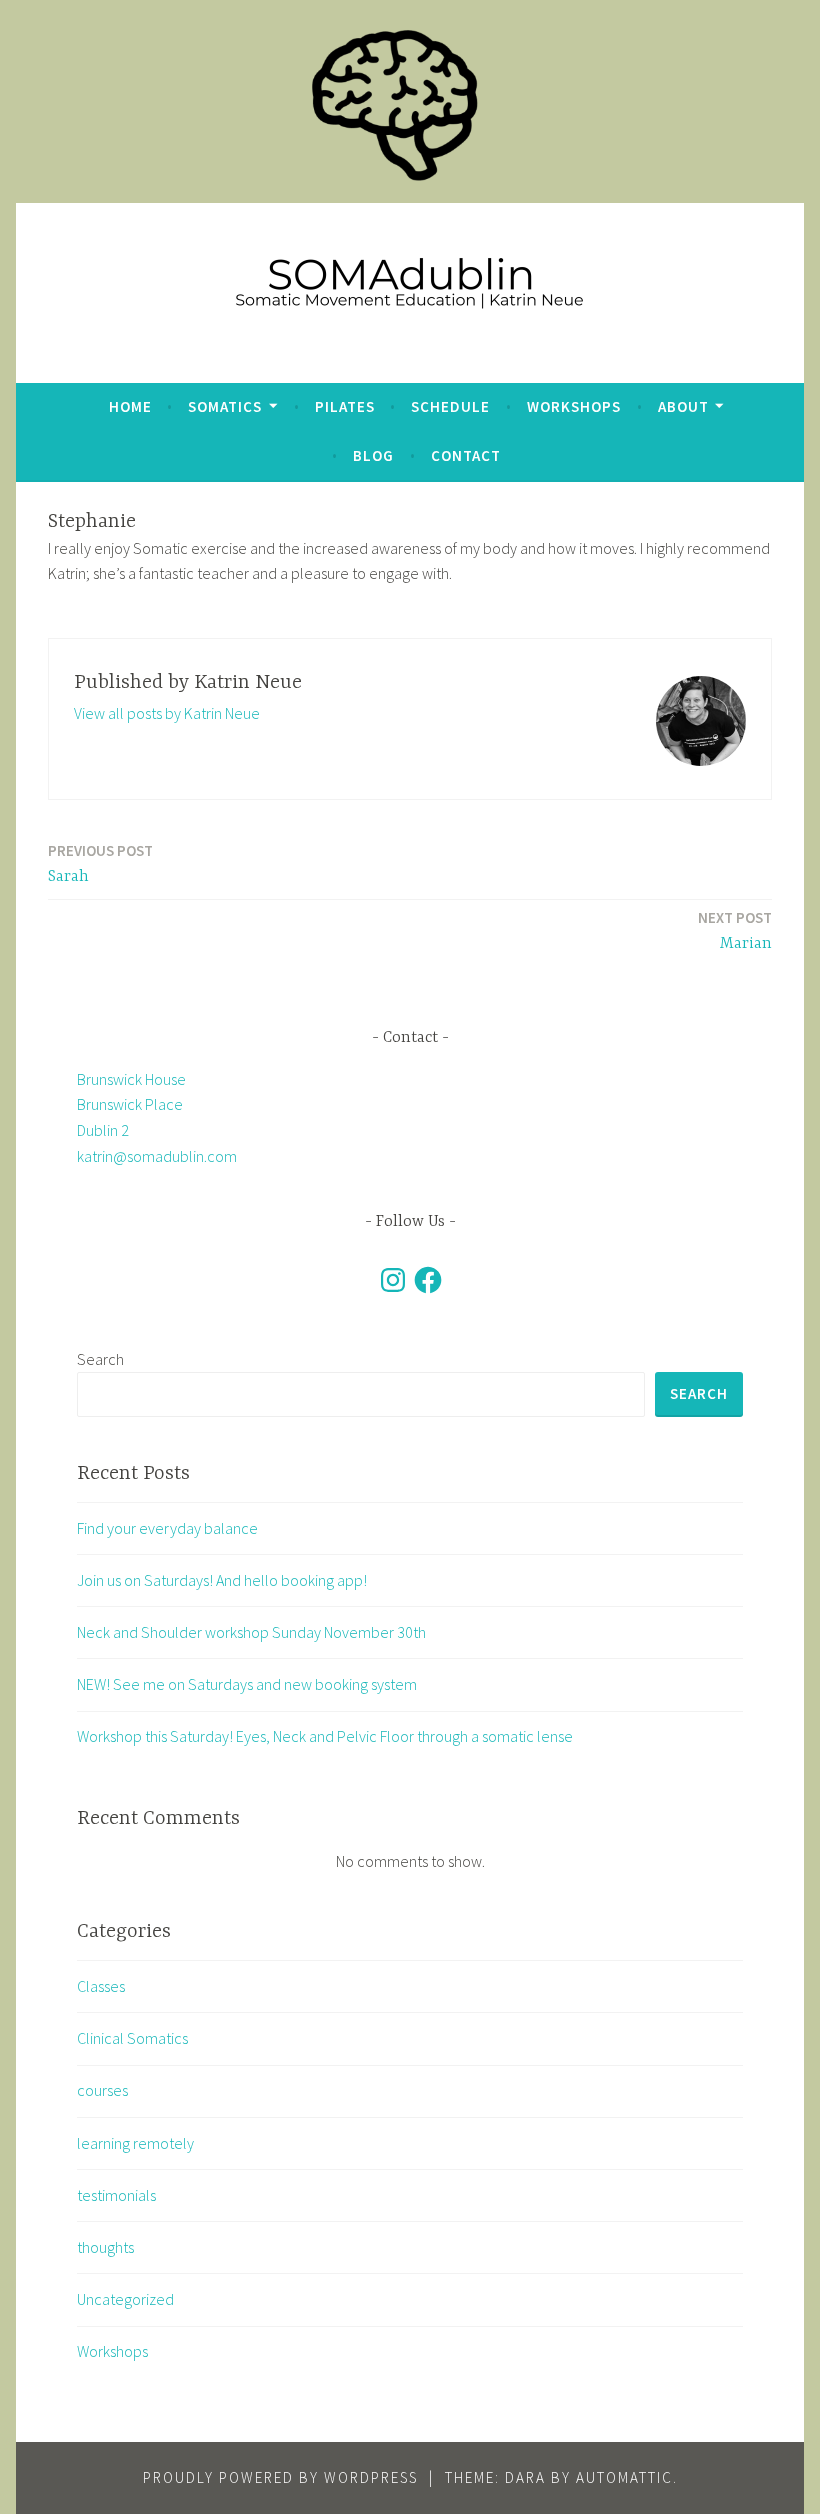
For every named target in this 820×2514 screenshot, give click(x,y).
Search (100, 1359)
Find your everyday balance (167, 1528)
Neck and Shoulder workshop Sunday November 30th (251, 1632)
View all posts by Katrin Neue (167, 713)
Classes (101, 1986)
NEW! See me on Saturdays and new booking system (247, 1684)
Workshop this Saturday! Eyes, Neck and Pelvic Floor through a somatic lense (325, 1736)
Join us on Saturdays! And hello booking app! (222, 1580)
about (683, 406)
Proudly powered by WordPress (280, 2477)
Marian (735, 930)
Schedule (450, 406)
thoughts (105, 2247)
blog (373, 455)
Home (130, 406)
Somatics (225, 406)
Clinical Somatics (132, 2038)
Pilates (345, 406)
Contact (466, 455)
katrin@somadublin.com (157, 1156)
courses (102, 2090)
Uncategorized (125, 2299)
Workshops (574, 406)
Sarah (100, 863)
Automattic (624, 2477)
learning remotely (135, 2143)
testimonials (116, 2195)
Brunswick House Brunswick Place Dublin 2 (131, 1104)
